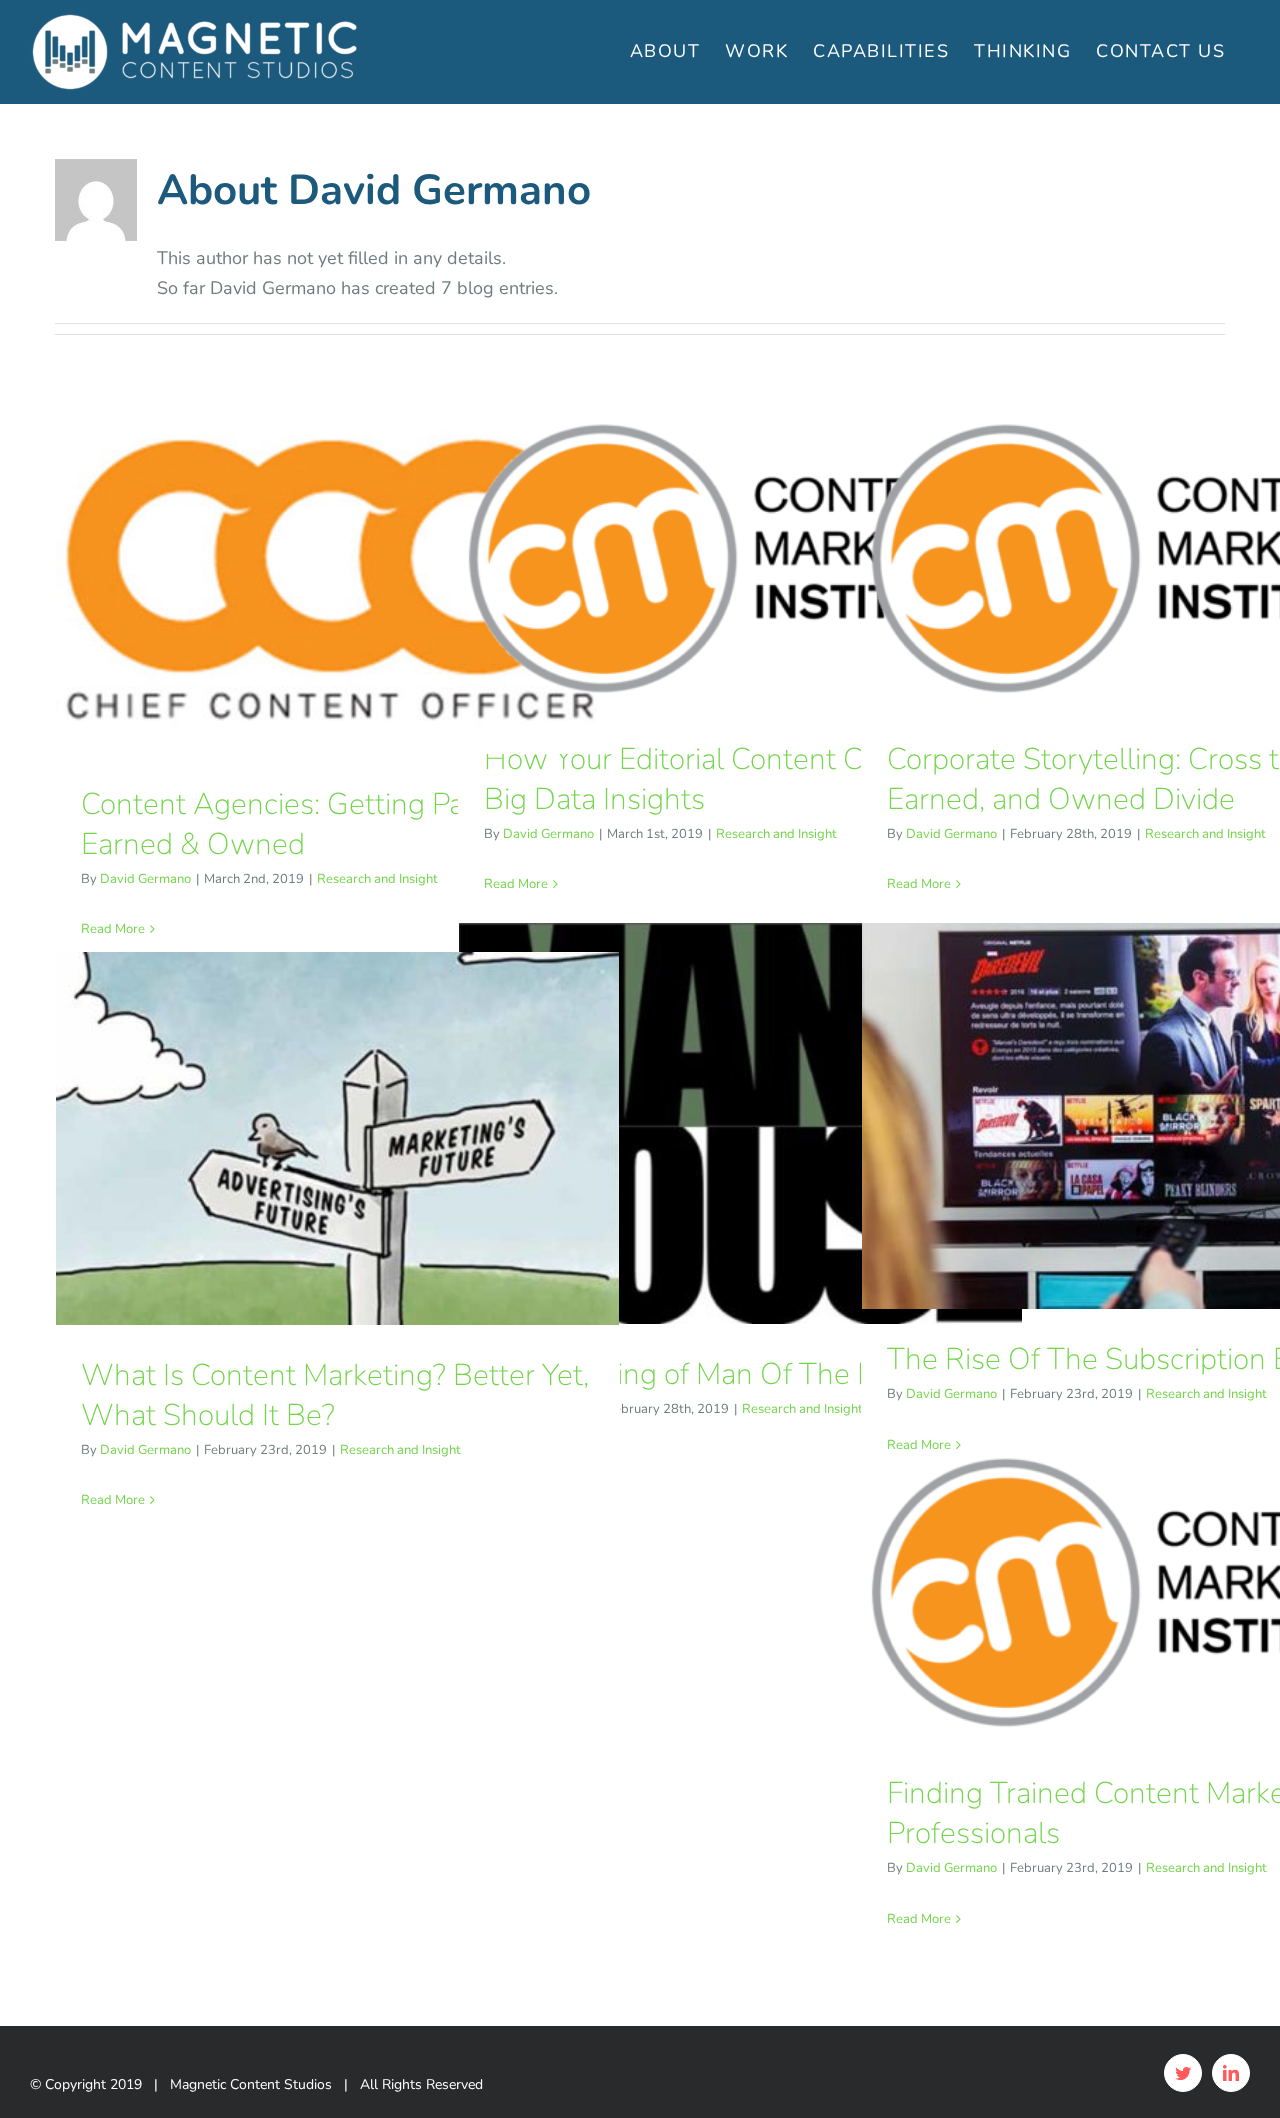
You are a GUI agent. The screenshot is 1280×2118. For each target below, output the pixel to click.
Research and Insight (377, 879)
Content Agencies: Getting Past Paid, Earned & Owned (318, 824)
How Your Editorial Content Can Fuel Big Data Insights (721, 779)
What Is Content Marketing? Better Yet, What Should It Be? (335, 1395)
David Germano (145, 879)
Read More (113, 929)
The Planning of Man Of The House (713, 1374)
